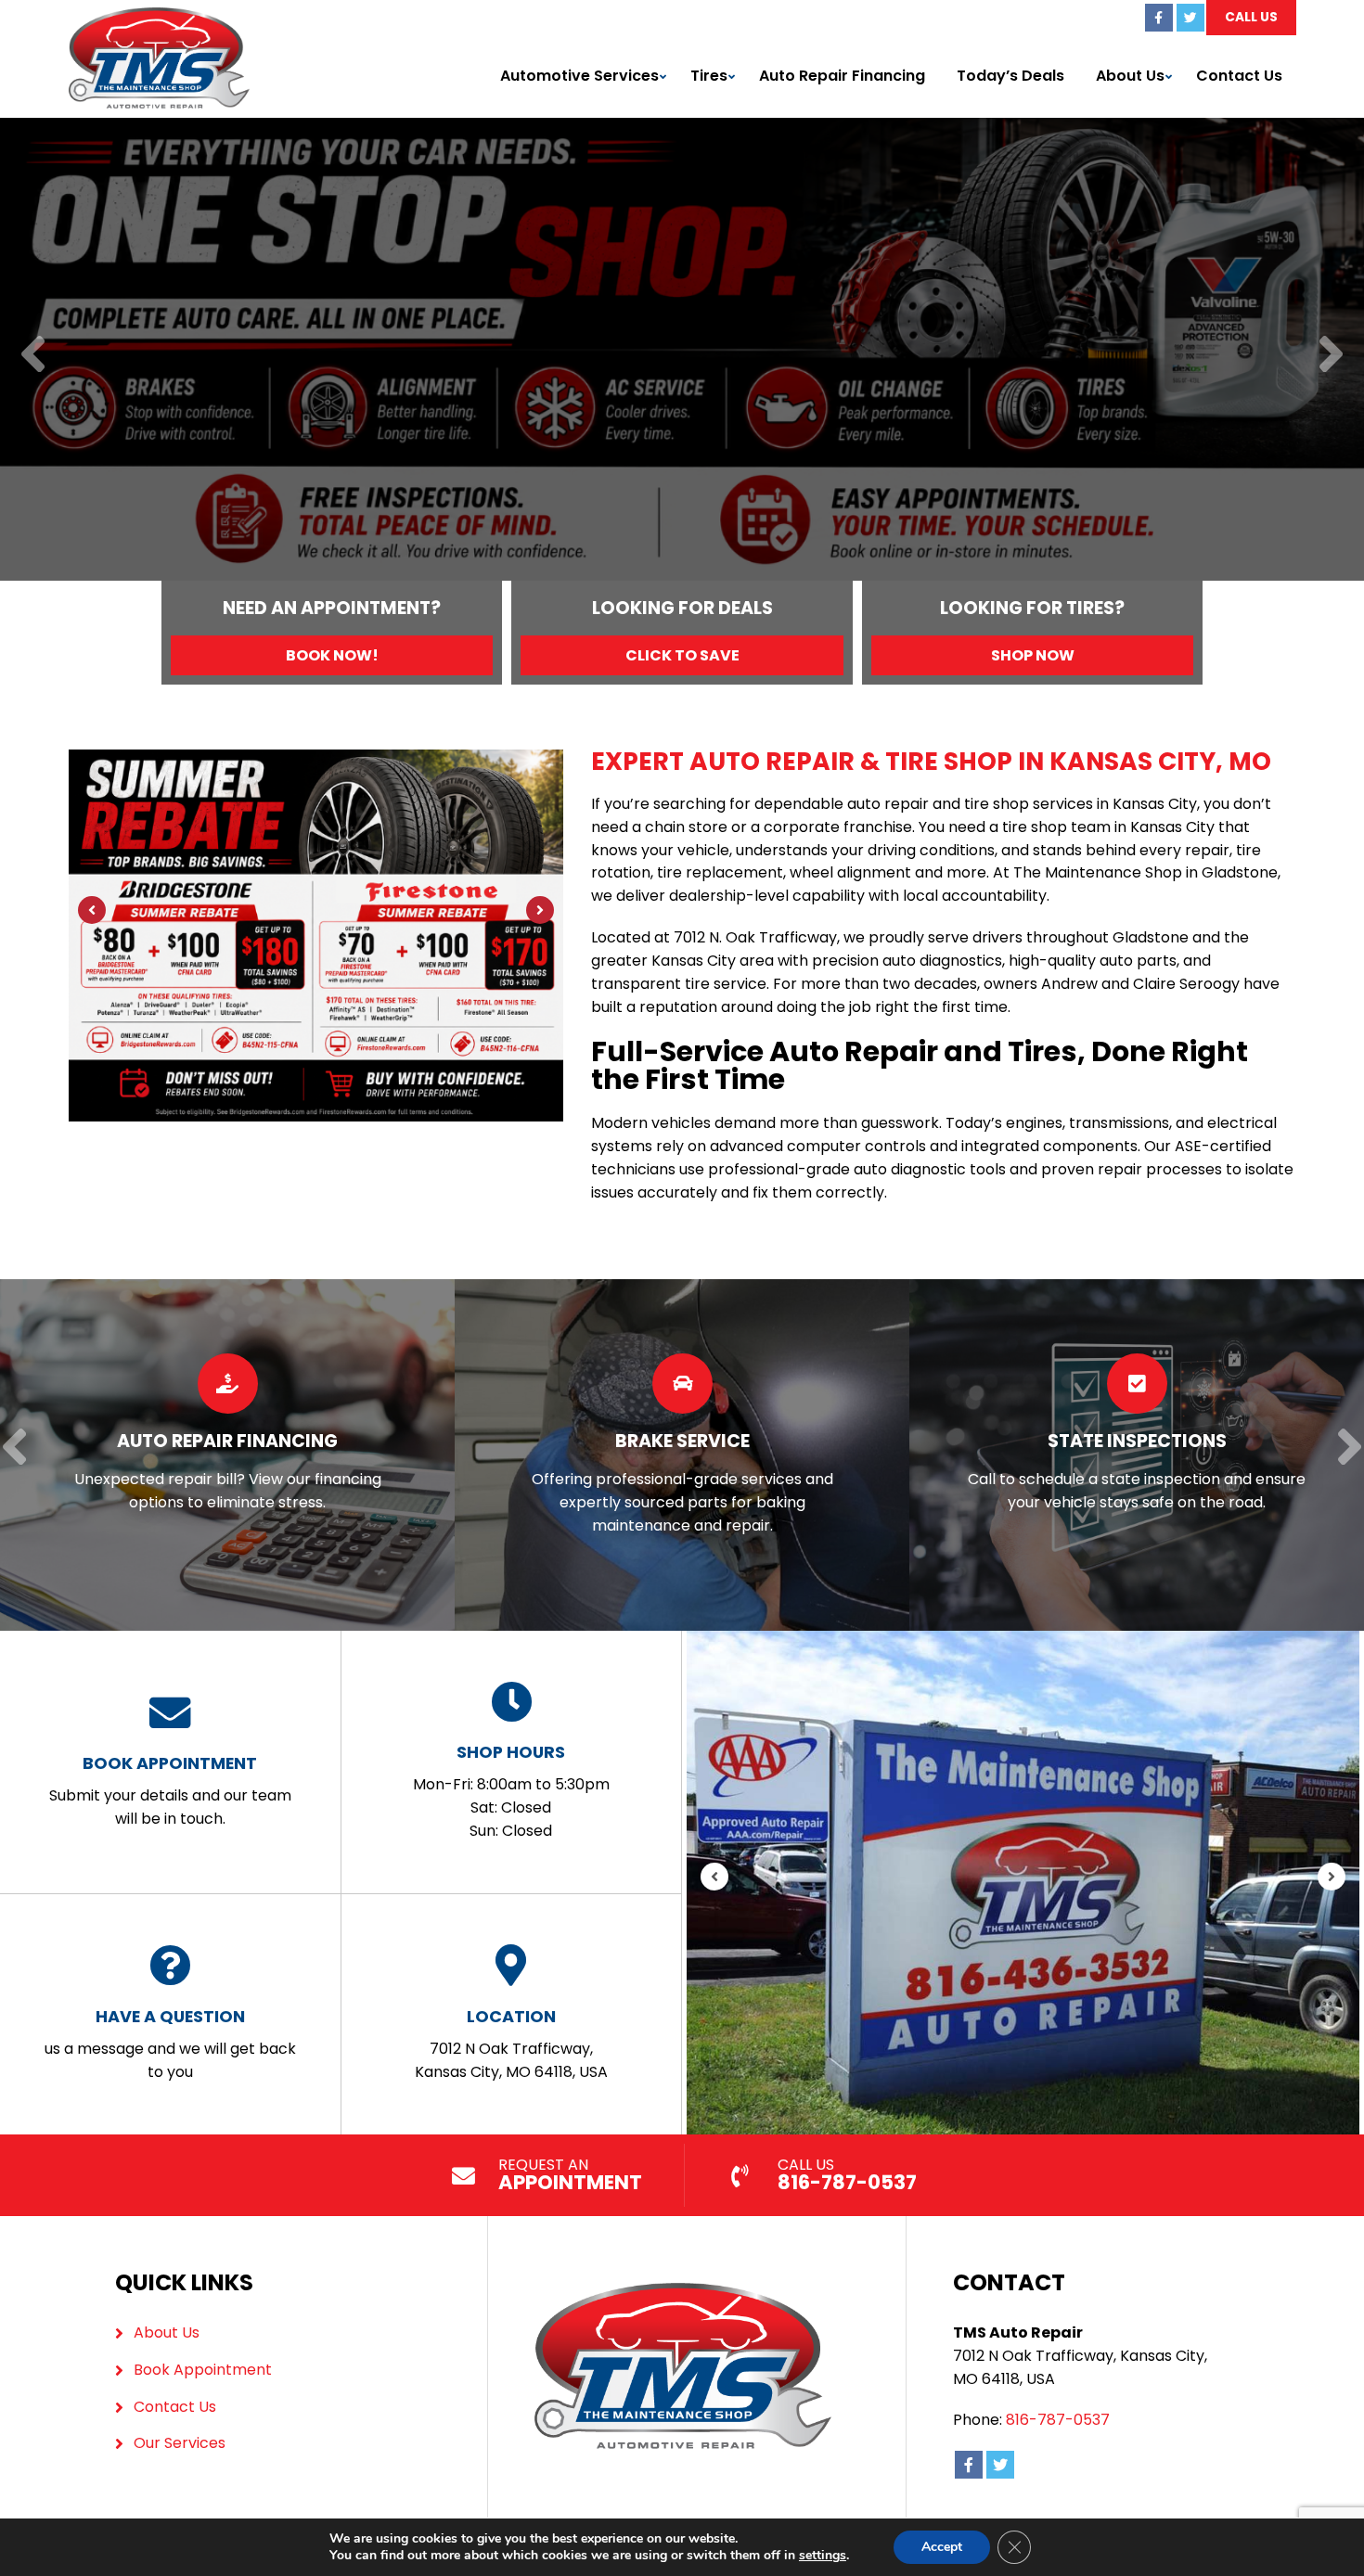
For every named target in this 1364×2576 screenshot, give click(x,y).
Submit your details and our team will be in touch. (170, 1790)
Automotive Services (579, 76)
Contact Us (1239, 76)
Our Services (180, 2443)
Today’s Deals (1010, 76)
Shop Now (1033, 655)
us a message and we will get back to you (170, 2044)
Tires (709, 76)
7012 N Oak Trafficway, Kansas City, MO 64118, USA (511, 2044)
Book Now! (332, 655)
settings (823, 2556)
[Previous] (33, 356)
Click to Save (682, 655)
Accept (942, 2547)
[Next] (1331, 356)
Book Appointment (203, 2370)
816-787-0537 (1058, 2420)
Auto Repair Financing (842, 76)
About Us (1130, 76)
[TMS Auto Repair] (160, 18)
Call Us (1251, 17)
